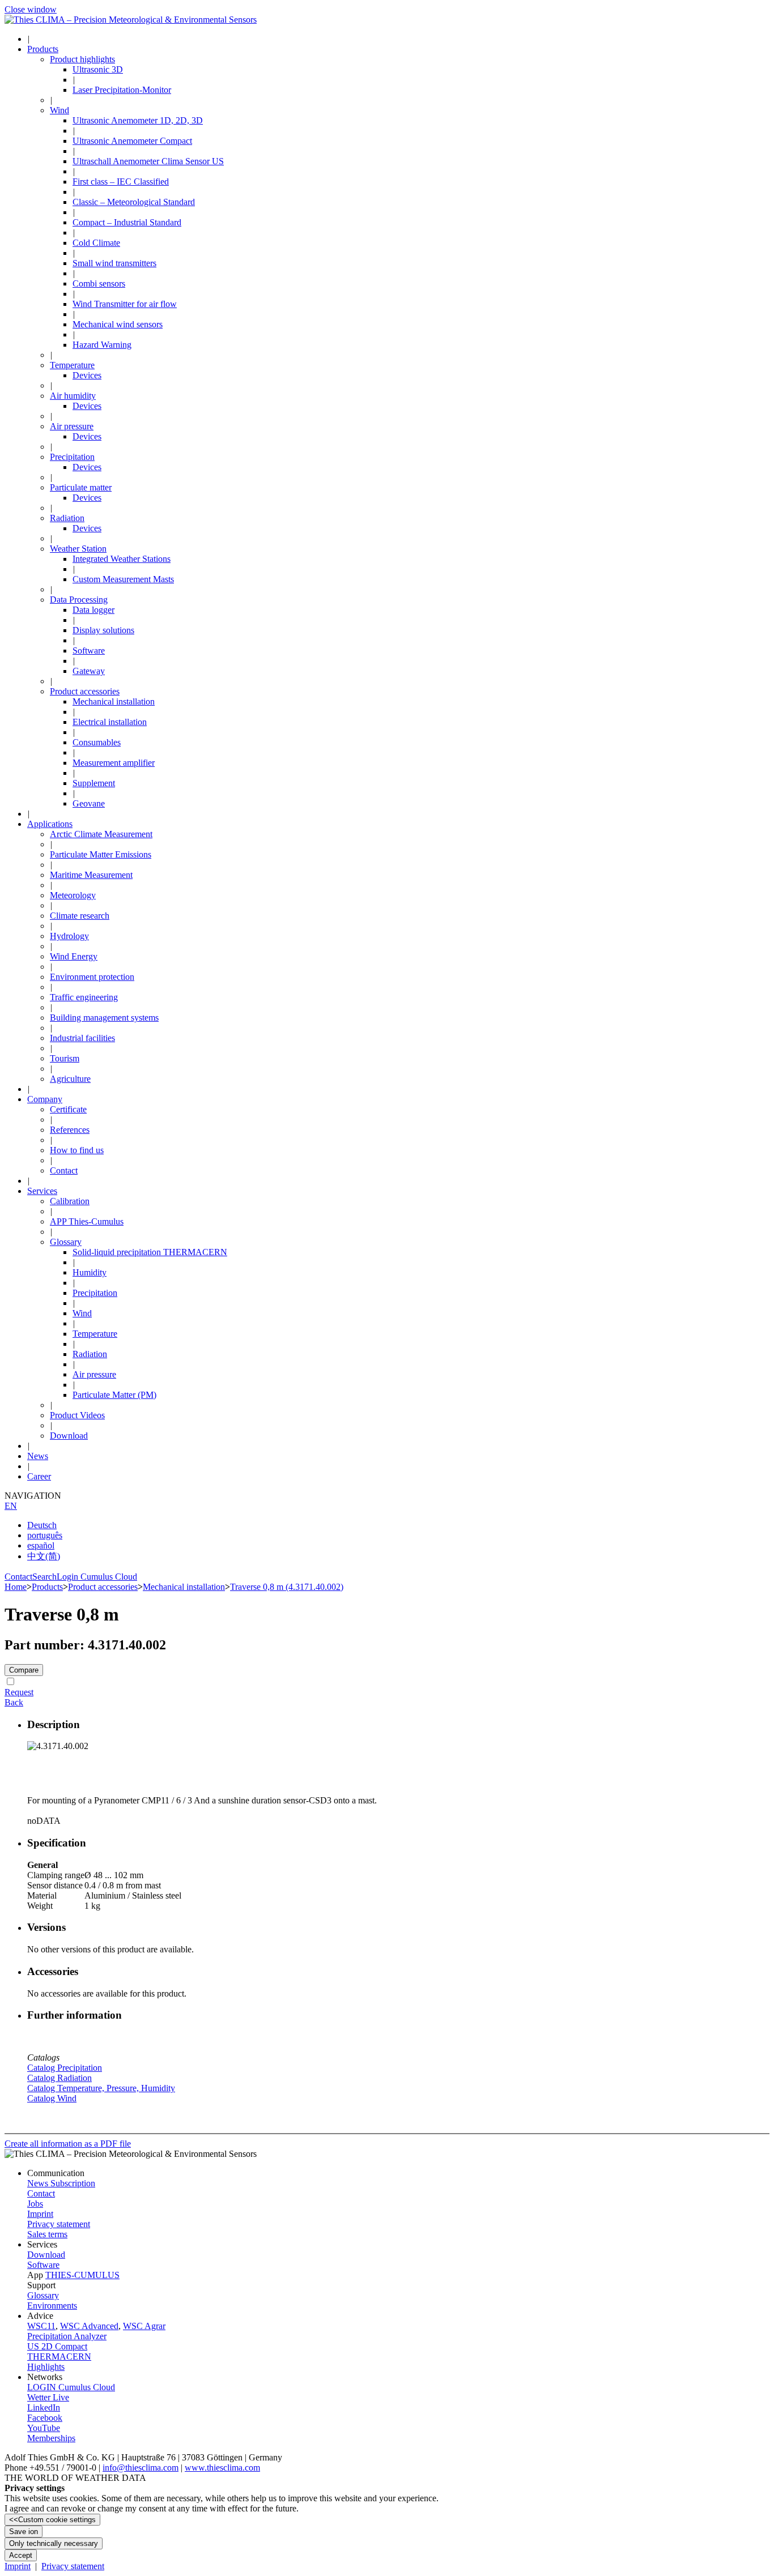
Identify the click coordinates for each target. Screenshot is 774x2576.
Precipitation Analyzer (67, 2336)
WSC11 (41, 2326)
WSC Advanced (89, 2326)
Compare (24, 1670)
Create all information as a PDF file (68, 2144)
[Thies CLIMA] (131, 20)
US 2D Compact (57, 2346)
